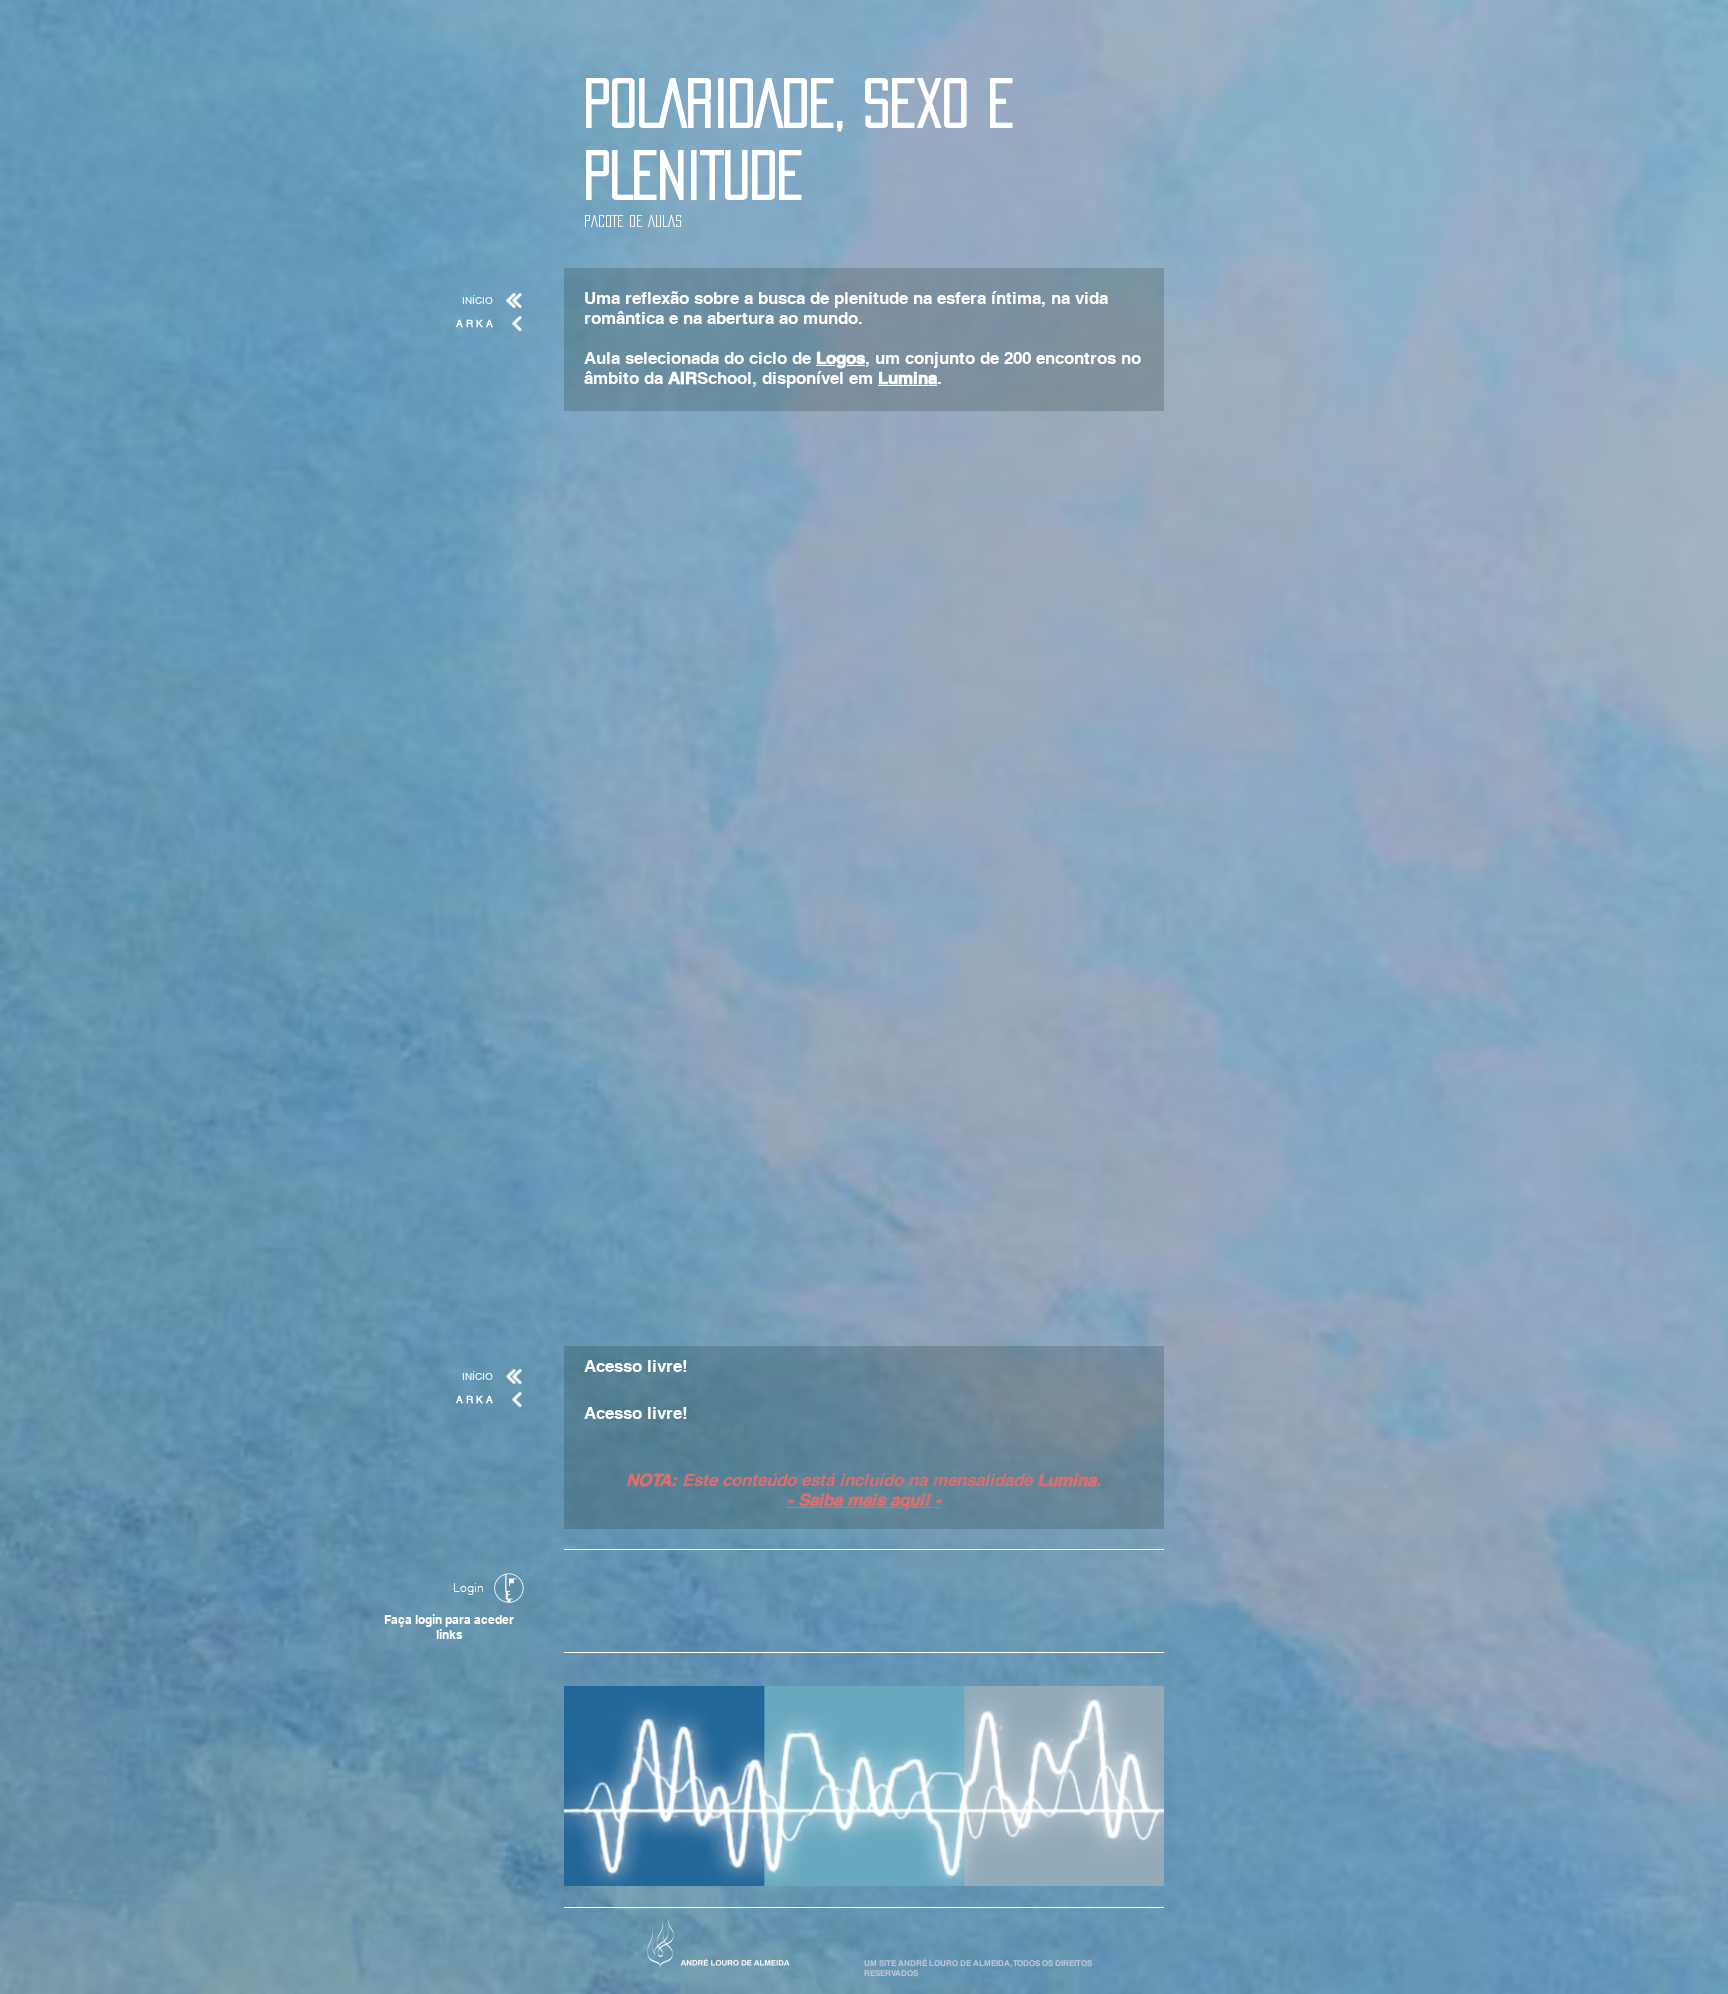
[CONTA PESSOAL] (509, 1588)
